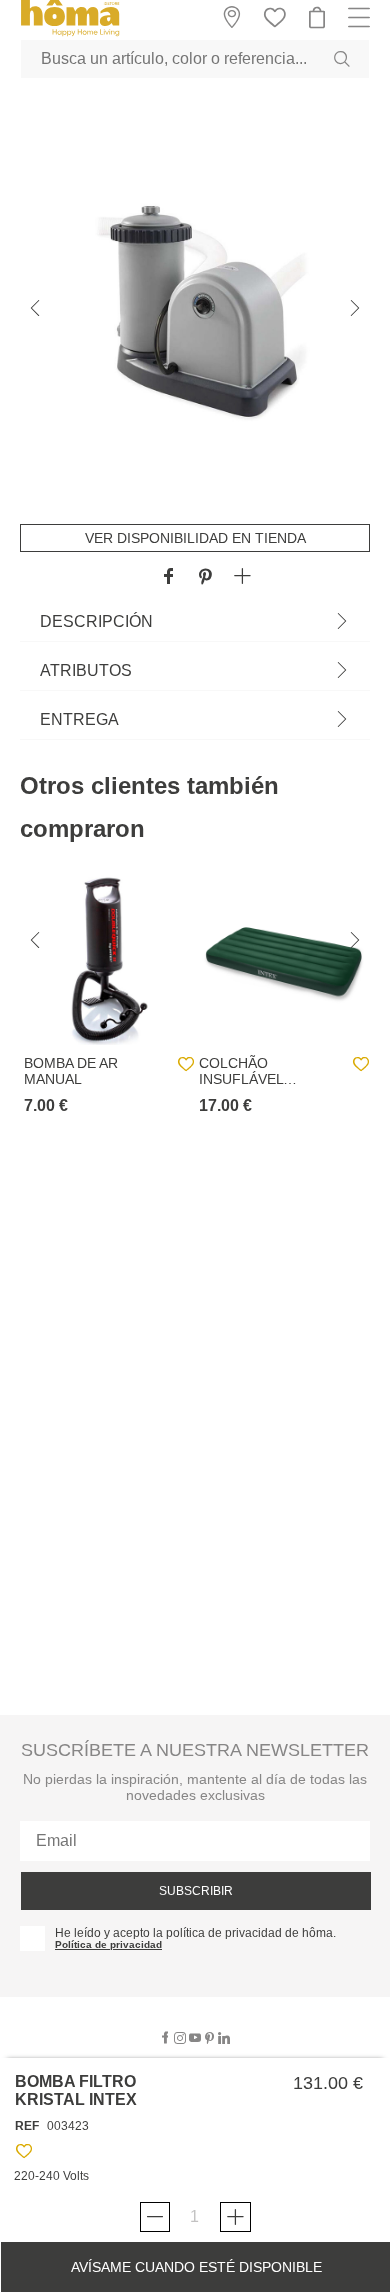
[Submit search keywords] (342, 59)
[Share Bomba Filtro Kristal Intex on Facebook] (168, 577)
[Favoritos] (24, 2154)
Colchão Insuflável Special (241, 1071)
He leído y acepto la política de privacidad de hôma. (195, 1933)
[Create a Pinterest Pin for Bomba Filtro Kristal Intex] (205, 577)
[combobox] (195, 59)
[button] (242, 577)
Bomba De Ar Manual (71, 1071)
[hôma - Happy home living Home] (70, 33)
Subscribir (196, 1891)
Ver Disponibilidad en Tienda (195, 538)
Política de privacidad (108, 1944)
